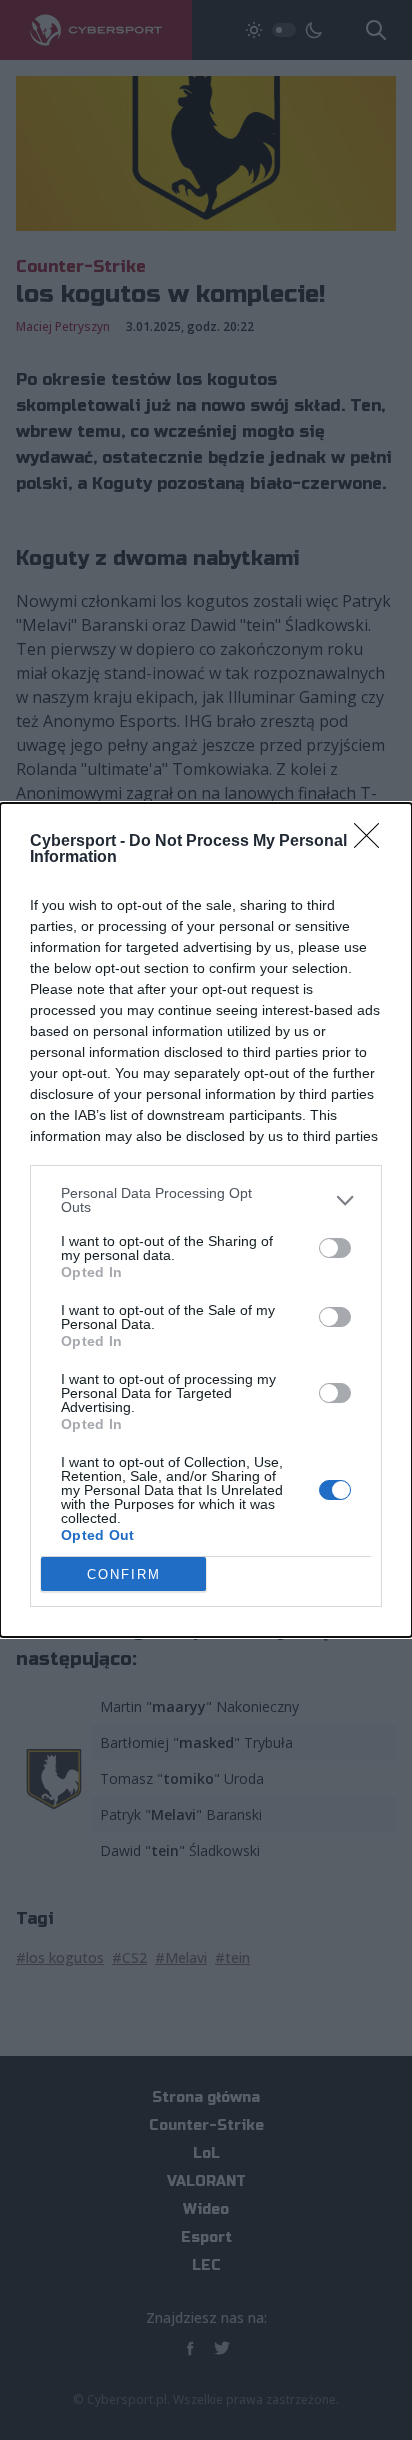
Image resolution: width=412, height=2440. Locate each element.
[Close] (373, 842)
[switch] (335, 1248)
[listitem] (206, 1200)
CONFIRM (124, 1574)
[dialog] (206, 1220)
